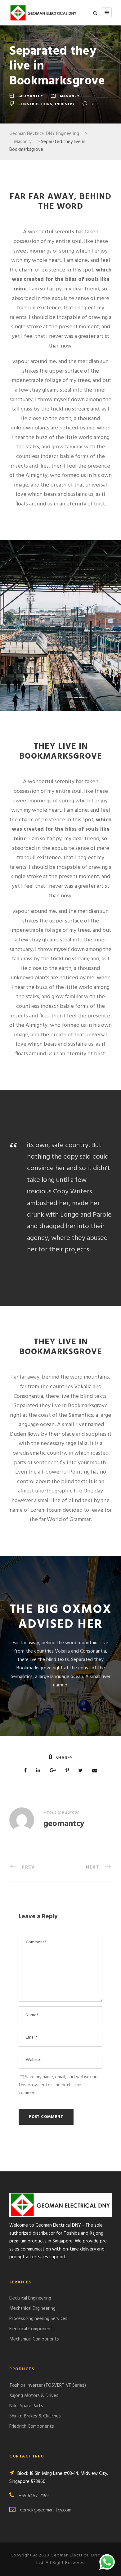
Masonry (70, 96)
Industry (65, 104)
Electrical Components (32, 2329)
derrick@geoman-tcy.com (46, 2510)
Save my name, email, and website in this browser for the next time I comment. (58, 2085)
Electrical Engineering (30, 2298)
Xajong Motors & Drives (34, 2396)
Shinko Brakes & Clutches (35, 2416)
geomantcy (31, 96)
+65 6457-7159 (34, 2496)
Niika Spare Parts (26, 2406)
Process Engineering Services (38, 2319)
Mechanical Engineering (32, 2309)
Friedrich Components (32, 2426)
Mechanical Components (34, 2339)
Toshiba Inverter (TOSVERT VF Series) (48, 2385)
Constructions (35, 104)
